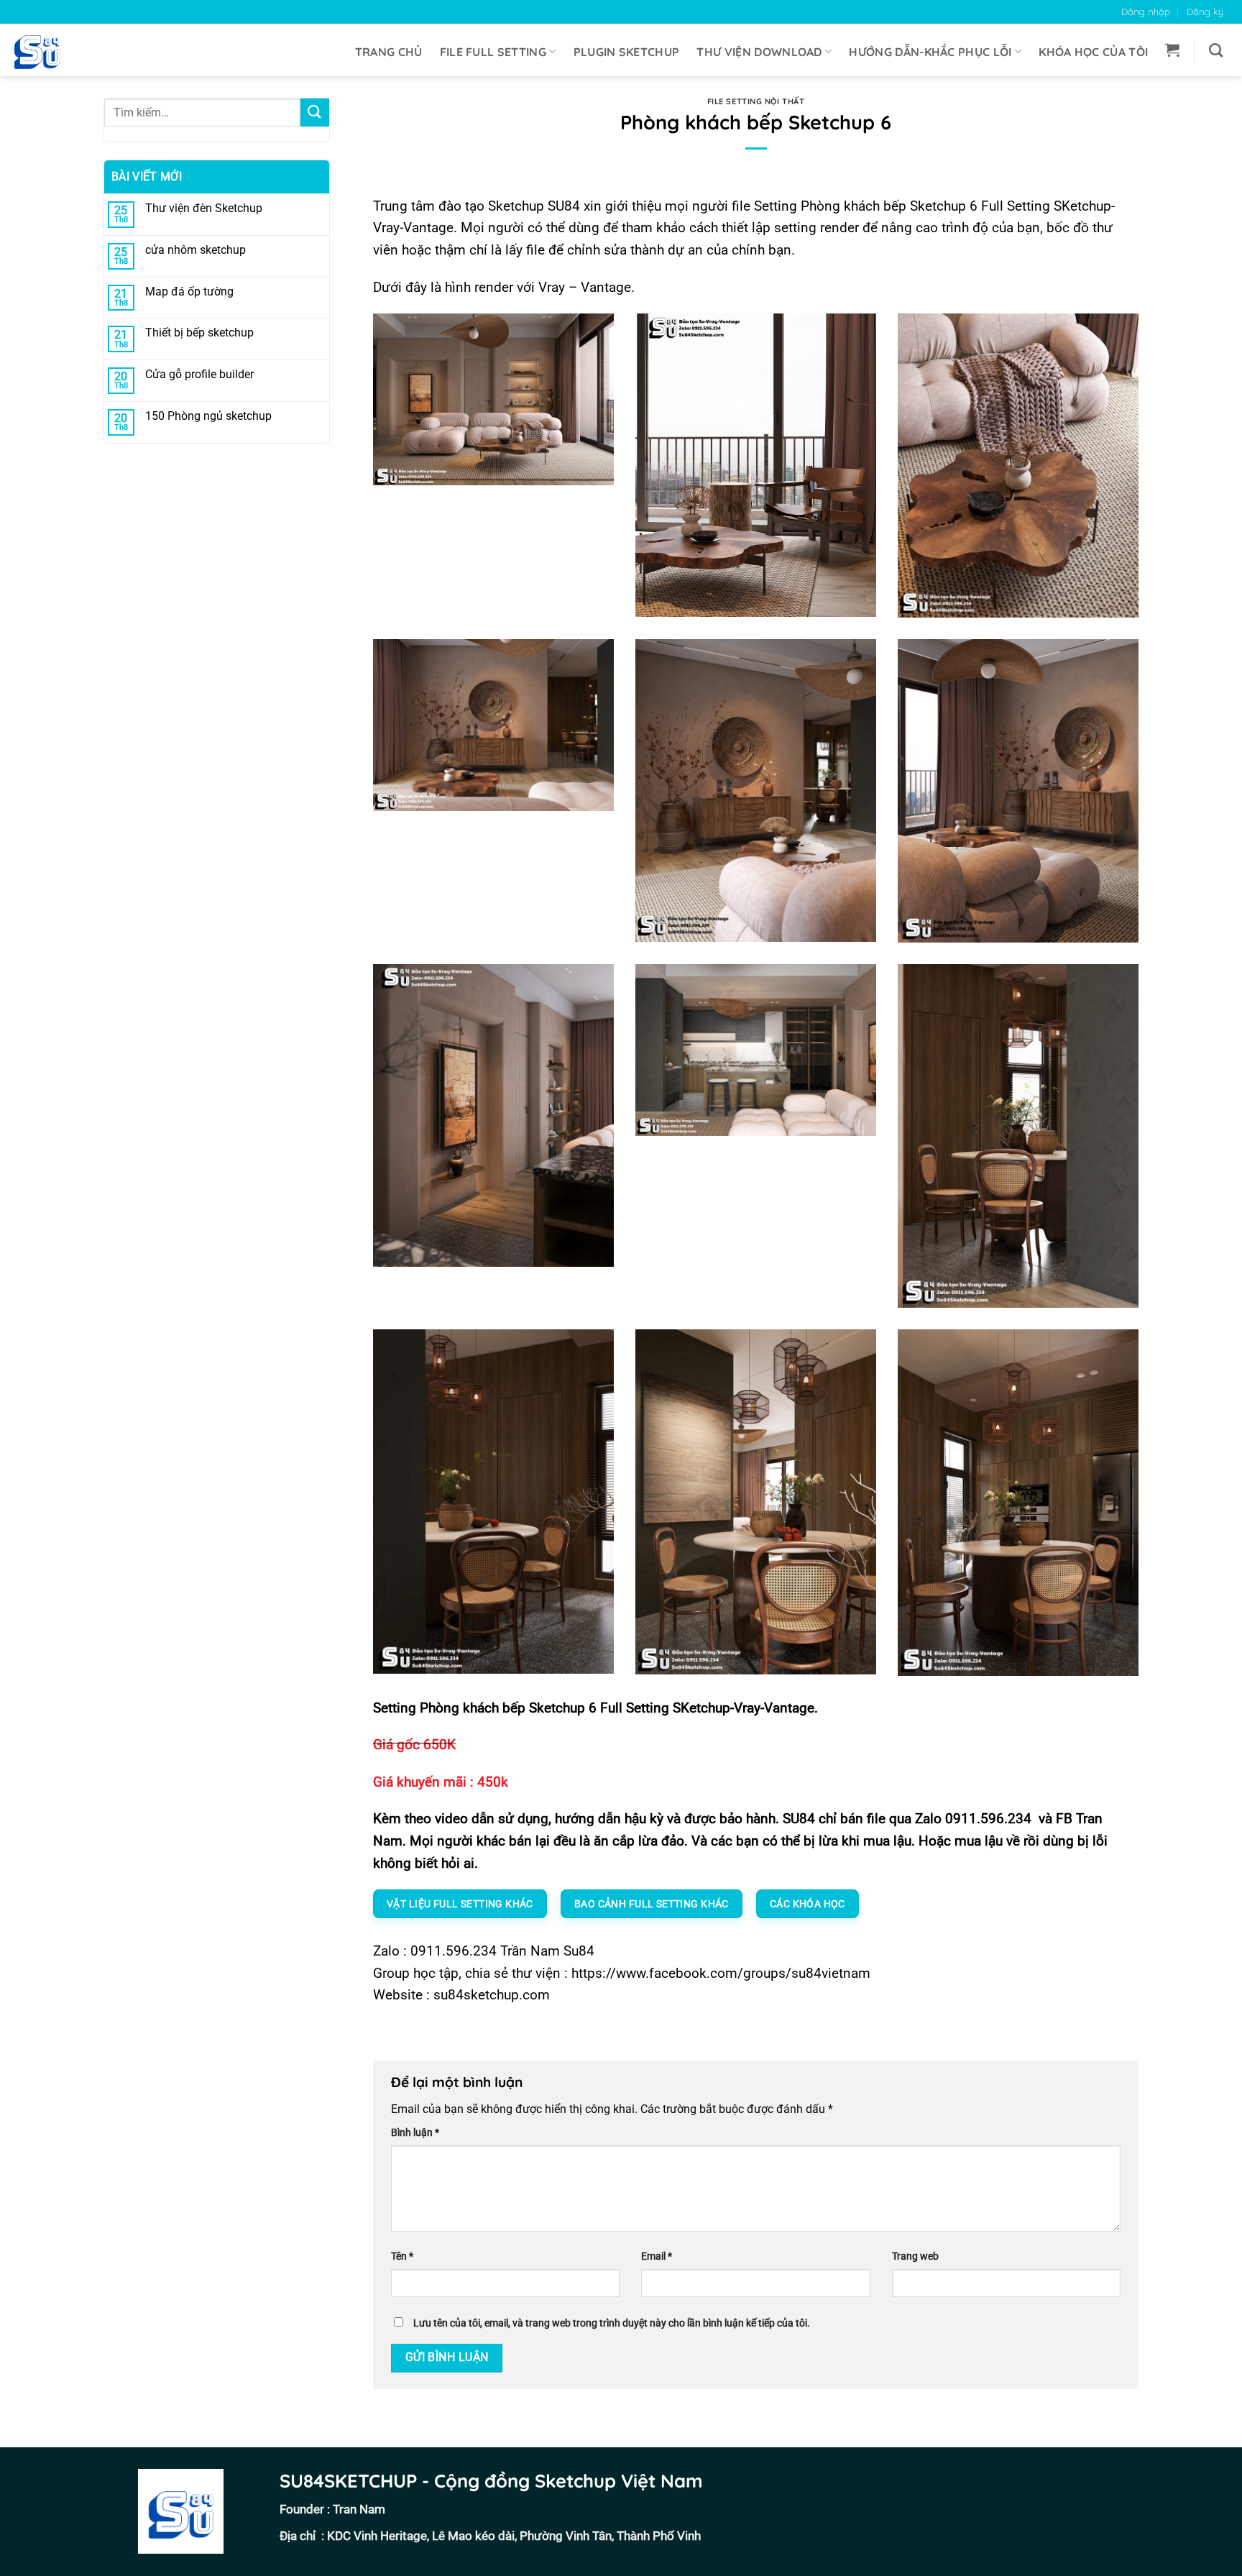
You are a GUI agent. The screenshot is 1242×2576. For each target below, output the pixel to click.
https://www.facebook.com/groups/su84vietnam (721, 1973)
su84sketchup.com (492, 1995)
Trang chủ (389, 52)
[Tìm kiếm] (1216, 50)
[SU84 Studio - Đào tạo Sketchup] (43, 50)
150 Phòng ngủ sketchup (208, 416)
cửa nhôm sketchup (195, 250)
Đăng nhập (1146, 12)
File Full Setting (493, 52)
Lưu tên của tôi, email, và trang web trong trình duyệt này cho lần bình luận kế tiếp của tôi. (612, 2323)
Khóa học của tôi (1093, 52)
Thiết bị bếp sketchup (199, 333)
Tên (402, 2256)
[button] (1172, 50)
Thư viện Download (759, 52)
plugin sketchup (627, 52)
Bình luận (415, 2133)
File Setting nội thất (756, 101)
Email (657, 2256)
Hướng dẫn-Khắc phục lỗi (930, 52)
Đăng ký (1205, 12)
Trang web (915, 2256)
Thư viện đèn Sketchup (204, 208)
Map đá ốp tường (189, 292)
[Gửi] (315, 113)
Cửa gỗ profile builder (199, 374)
